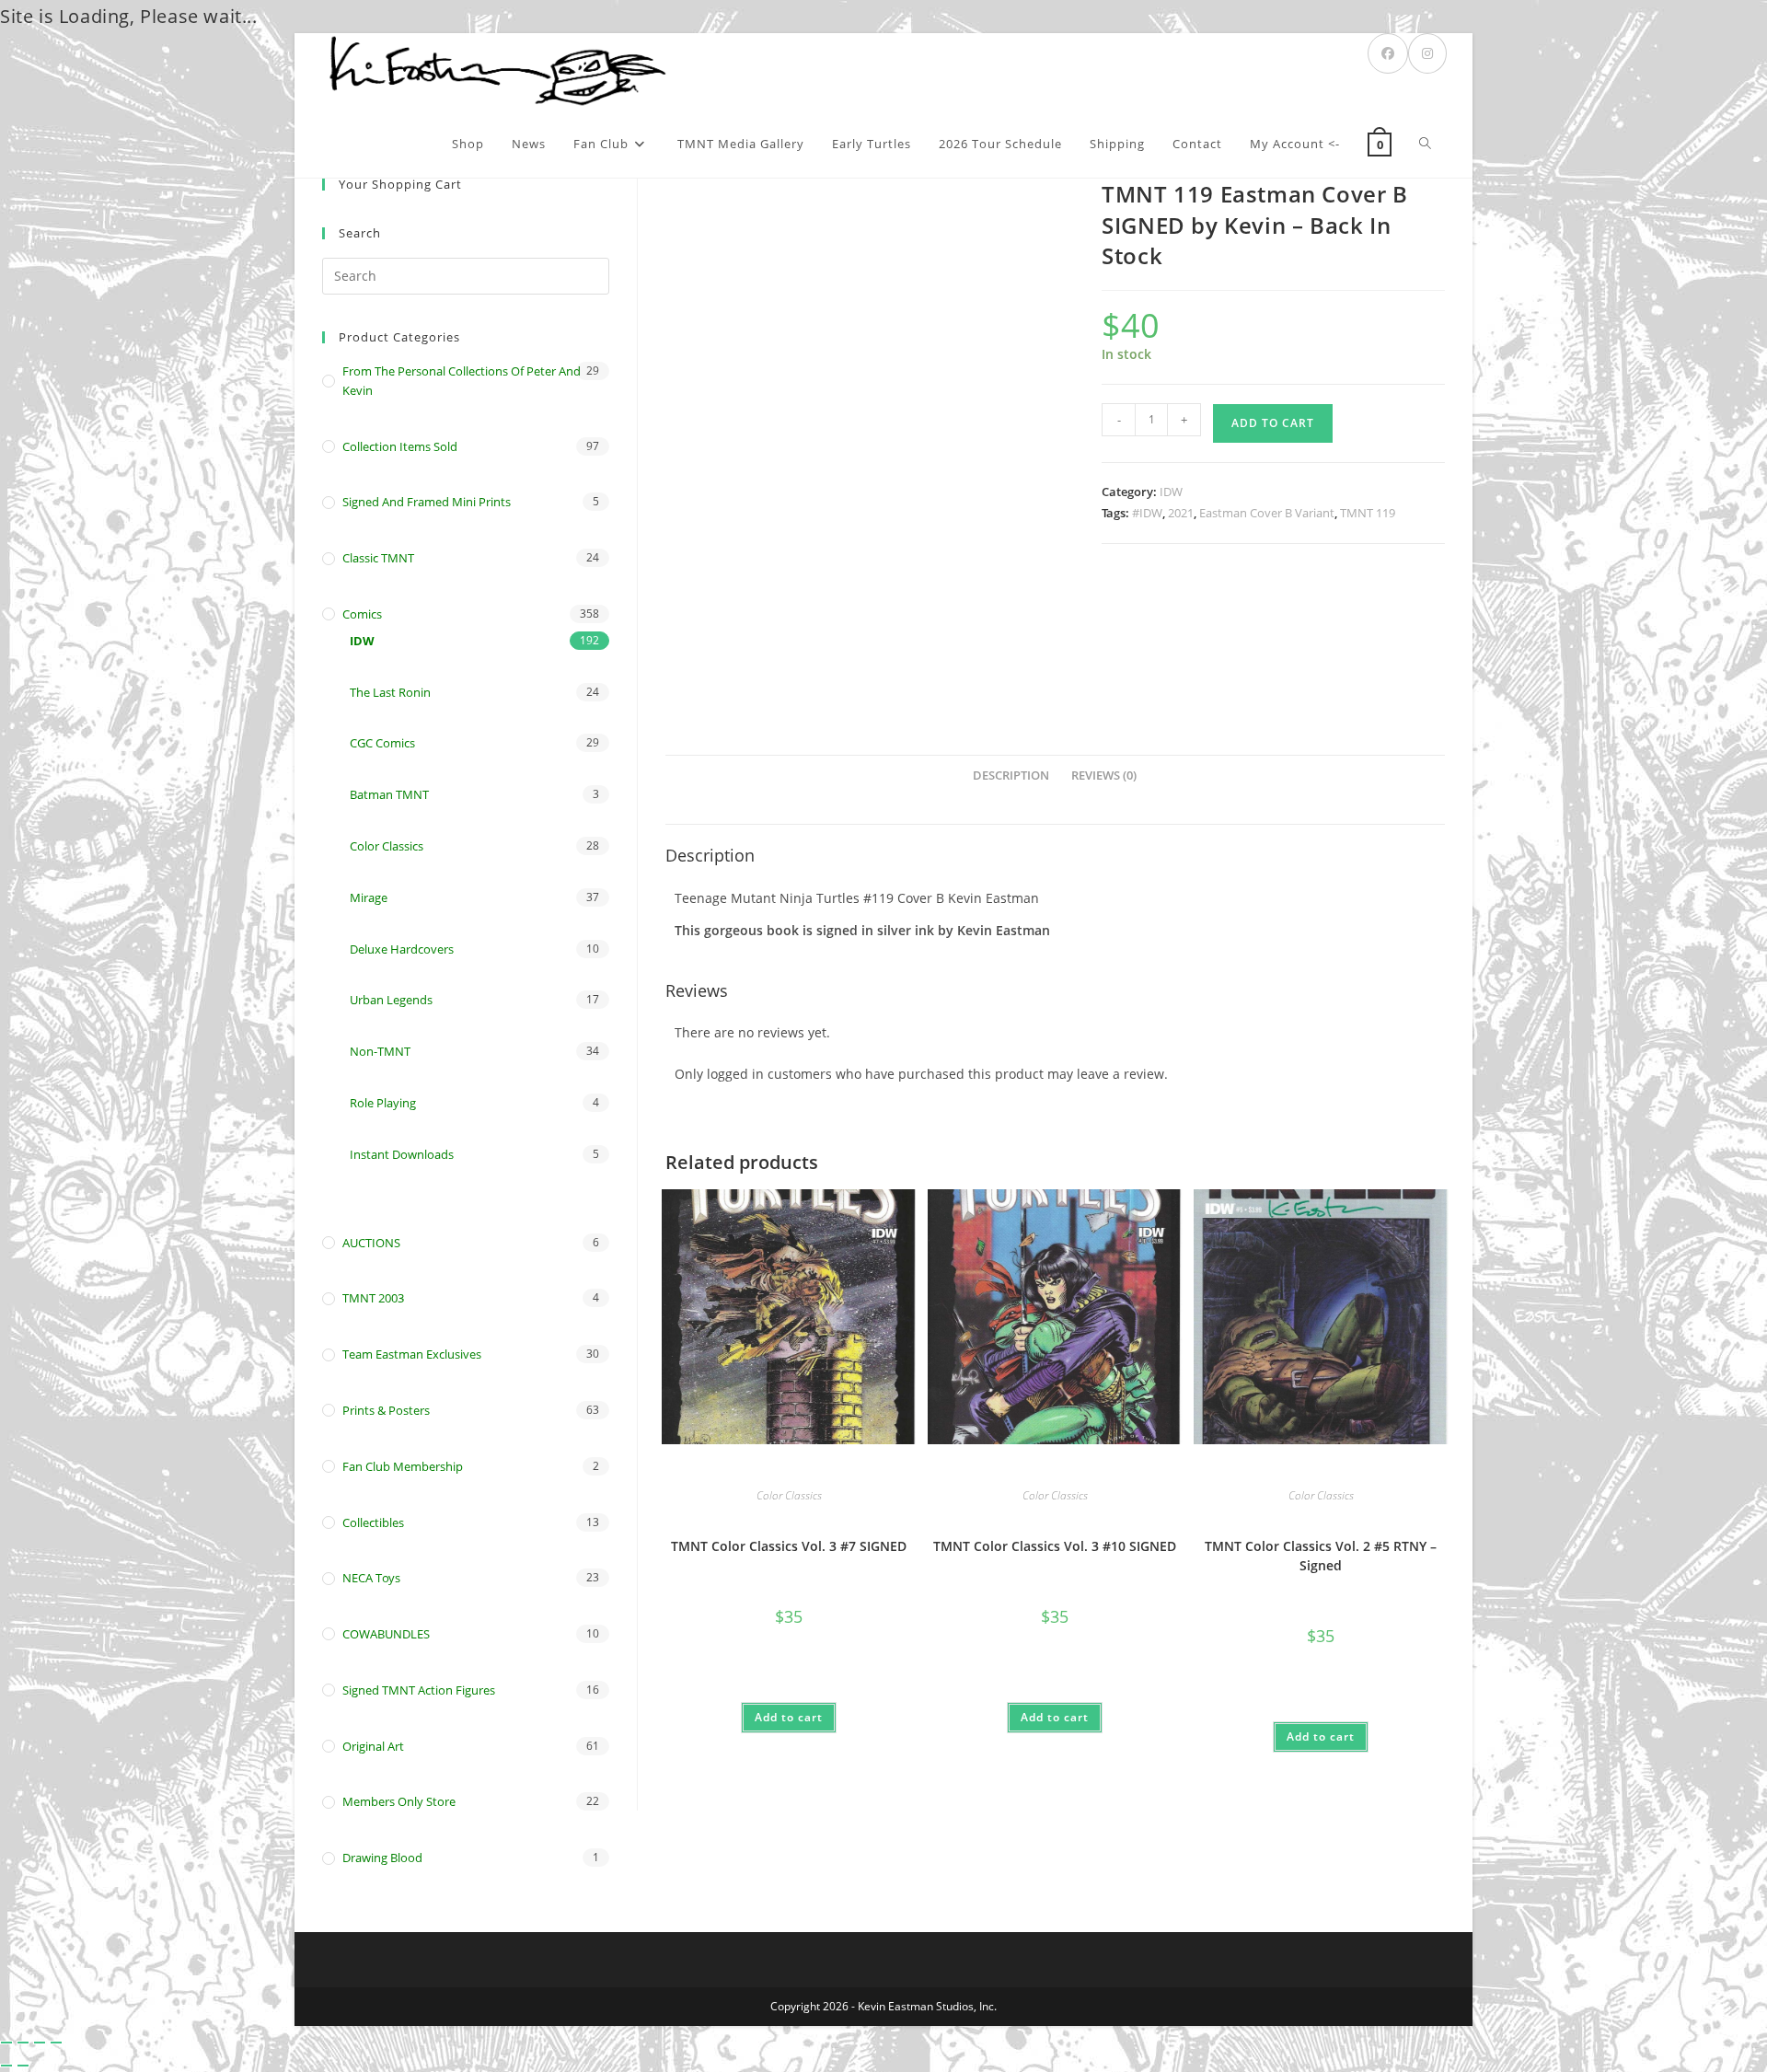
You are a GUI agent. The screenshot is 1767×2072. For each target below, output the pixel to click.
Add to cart (1273, 423)
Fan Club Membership (403, 1466)
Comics (362, 614)
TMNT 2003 (373, 1298)
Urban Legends (391, 1000)
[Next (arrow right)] (23, 2066)
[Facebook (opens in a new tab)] (1388, 53)
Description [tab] (1011, 776)
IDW (1171, 492)
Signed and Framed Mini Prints (427, 502)
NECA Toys (371, 1578)
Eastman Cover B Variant (1267, 513)
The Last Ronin (390, 692)
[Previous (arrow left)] (6, 2066)
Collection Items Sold (400, 446)
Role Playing (383, 1103)
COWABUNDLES (386, 1634)
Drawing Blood (382, 1858)
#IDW (1147, 513)
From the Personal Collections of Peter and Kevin (462, 381)
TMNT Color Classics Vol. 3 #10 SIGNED (1055, 1546)
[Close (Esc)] (56, 2043)
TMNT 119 (1368, 513)
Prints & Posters (386, 1410)
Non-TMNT (380, 1051)
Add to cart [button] (789, 1717)
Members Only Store (399, 1801)
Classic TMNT (378, 558)
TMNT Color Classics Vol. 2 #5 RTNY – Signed (1321, 1556)
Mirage (369, 897)
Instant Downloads (402, 1154)
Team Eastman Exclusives (412, 1354)
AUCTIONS (371, 1243)
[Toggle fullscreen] (23, 2043)
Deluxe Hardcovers (402, 949)
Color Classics (789, 1495)
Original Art (373, 1746)
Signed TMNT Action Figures (419, 1690)
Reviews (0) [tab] (1104, 776)
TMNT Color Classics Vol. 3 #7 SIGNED (789, 1546)
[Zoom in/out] (6, 2043)
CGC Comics (382, 743)
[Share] (40, 2043)
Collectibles (373, 1522)
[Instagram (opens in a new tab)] (1427, 53)
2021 (1181, 513)
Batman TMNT (389, 794)
